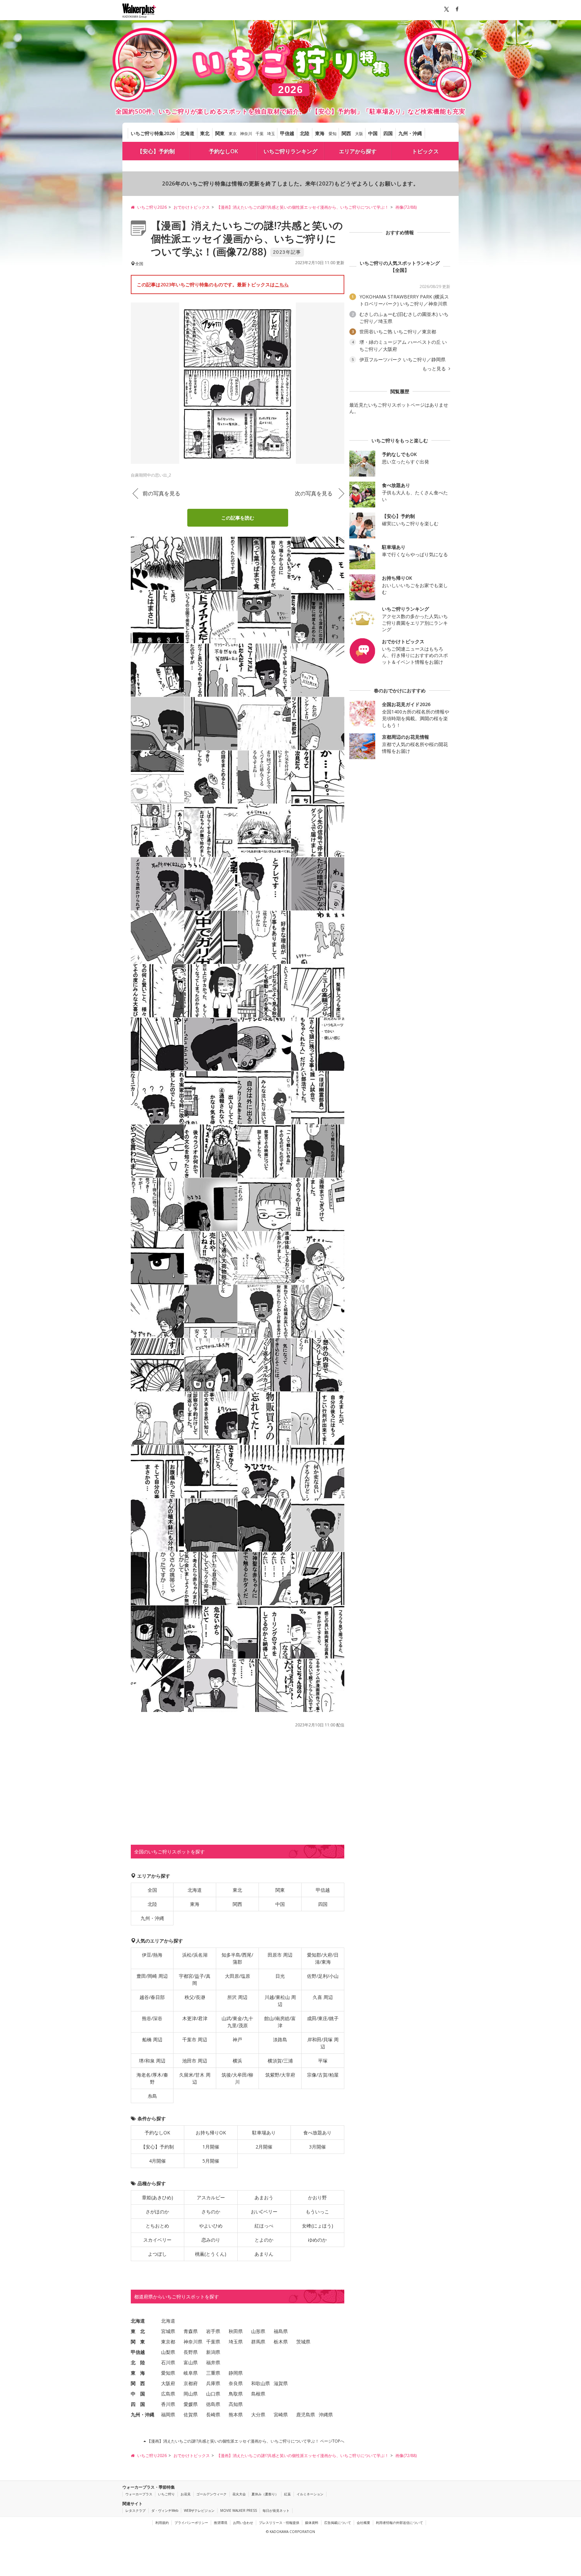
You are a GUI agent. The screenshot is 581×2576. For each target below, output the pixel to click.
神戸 (237, 2039)
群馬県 (258, 2342)
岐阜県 (191, 2373)
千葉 (260, 134)
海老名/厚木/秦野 (152, 2078)
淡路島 (280, 2039)
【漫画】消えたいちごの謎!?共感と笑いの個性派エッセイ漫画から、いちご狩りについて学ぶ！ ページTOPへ (245, 2441)
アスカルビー (211, 2197)
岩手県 (213, 2331)
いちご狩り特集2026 (153, 133)
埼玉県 (236, 2342)
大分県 (258, 2415)
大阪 (359, 134)
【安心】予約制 (156, 151)
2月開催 (264, 2147)
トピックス (425, 151)
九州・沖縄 (410, 133)
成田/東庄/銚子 (323, 2018)
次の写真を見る (314, 493)
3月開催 (317, 2147)
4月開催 (157, 2161)
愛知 (333, 134)
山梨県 (168, 2352)
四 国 (138, 2404)
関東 (220, 133)
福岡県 (168, 2415)
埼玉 (271, 134)
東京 (233, 134)
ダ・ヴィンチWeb (165, 2510)
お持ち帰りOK (211, 2133)
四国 (388, 133)
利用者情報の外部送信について (399, 2523)
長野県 (191, 2352)
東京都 (168, 2342)
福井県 (213, 2362)
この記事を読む (238, 518)
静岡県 (236, 2373)
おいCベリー (264, 2212)
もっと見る (435, 369)
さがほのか (157, 2212)
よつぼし (157, 2254)
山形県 (258, 2331)
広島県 (168, 2394)
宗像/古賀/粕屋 (323, 2075)
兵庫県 (213, 2383)
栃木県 (281, 2342)
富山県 (191, 2362)
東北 (205, 133)
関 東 (138, 2342)
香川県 (168, 2404)
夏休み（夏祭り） (265, 2494)
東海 (320, 133)
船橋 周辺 (152, 2039)
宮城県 (168, 2331)
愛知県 (168, 2373)
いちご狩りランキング (290, 151)
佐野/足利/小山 (323, 1976)
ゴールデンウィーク (211, 2494)
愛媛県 (191, 2404)
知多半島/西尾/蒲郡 (237, 1958)
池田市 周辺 (195, 2061)
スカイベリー (157, 2240)
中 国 (138, 2394)
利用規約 (162, 2523)
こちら (282, 284)
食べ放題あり (317, 2133)
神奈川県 (193, 2342)
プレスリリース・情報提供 (279, 2523)
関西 (346, 133)
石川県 (168, 2362)
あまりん (264, 2254)
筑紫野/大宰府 (280, 2075)
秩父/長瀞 (195, 1997)
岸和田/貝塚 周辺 (323, 2043)
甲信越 (287, 133)
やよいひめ (211, 2226)
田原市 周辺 (280, 1955)
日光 (280, 1976)
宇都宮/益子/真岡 (195, 1979)
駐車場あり (264, 2133)
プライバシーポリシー (191, 2523)
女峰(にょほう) (318, 2226)
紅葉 (287, 2494)
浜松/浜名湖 (195, 1955)
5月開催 (211, 2161)
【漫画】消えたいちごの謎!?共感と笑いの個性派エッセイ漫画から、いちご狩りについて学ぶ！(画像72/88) (247, 238)
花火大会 (239, 2494)
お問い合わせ (243, 2523)
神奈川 (246, 134)
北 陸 (138, 2362)
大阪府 (168, 2383)
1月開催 (211, 2147)
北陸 (305, 133)
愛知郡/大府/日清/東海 (323, 1958)
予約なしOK (223, 151)
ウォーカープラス (139, 2494)
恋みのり (211, 2240)
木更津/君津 (195, 2018)
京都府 (191, 2383)
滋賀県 (281, 2383)
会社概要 (363, 2523)
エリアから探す (358, 151)
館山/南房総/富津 (280, 2022)
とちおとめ (157, 2226)
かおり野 (317, 2197)
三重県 (213, 2373)
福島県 (281, 2331)
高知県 (236, 2404)
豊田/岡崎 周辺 (152, 1976)
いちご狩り (166, 2494)
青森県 (191, 2331)
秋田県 (236, 2331)
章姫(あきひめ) (158, 2197)
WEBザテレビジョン (199, 2510)
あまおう (264, 2197)
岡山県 (191, 2394)
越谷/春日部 (152, 1997)
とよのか (264, 2240)
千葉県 (213, 2342)
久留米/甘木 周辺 (195, 2078)
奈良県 (236, 2383)
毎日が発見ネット (276, 2510)
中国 (373, 133)
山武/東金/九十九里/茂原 (237, 2022)
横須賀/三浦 (280, 2061)
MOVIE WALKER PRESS (239, 2510)
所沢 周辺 (237, 1997)
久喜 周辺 (323, 1997)
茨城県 (303, 2342)
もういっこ (317, 2212)
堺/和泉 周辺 (152, 2061)
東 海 (138, 2373)
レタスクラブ (135, 2510)
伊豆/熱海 (152, 1955)
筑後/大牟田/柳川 (237, 2078)
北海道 (187, 133)
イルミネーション (310, 2494)
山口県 (213, 2394)
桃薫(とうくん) (211, 2254)
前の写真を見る (161, 493)
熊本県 (236, 2415)
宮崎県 (281, 2415)
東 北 (138, 2331)
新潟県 (213, 2352)
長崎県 (213, 2415)
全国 (152, 1890)
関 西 (138, 2383)
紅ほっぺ (264, 2226)
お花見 (186, 2494)
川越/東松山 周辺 (280, 2001)
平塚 (323, 2061)
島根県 (258, 2394)
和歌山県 (261, 2383)
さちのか (211, 2212)
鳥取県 (236, 2394)
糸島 (152, 2096)
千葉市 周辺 (195, 2039)
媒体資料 (312, 2523)
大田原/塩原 (238, 1976)
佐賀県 (191, 2415)
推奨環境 (221, 2523)
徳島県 (213, 2404)
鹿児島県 (306, 2415)
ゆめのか (317, 2240)
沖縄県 (326, 2415)
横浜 (237, 2061)
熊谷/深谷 (152, 2018)
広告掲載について (338, 2523)
